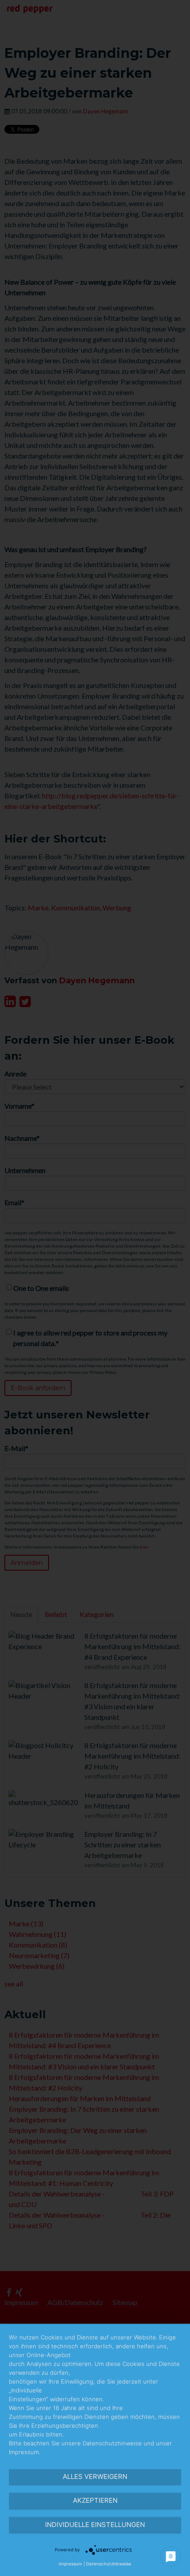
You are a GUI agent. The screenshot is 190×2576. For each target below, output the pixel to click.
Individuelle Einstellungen (95, 2525)
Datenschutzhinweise (109, 2564)
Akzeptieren (95, 2500)
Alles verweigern (95, 2476)
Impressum (70, 2564)
